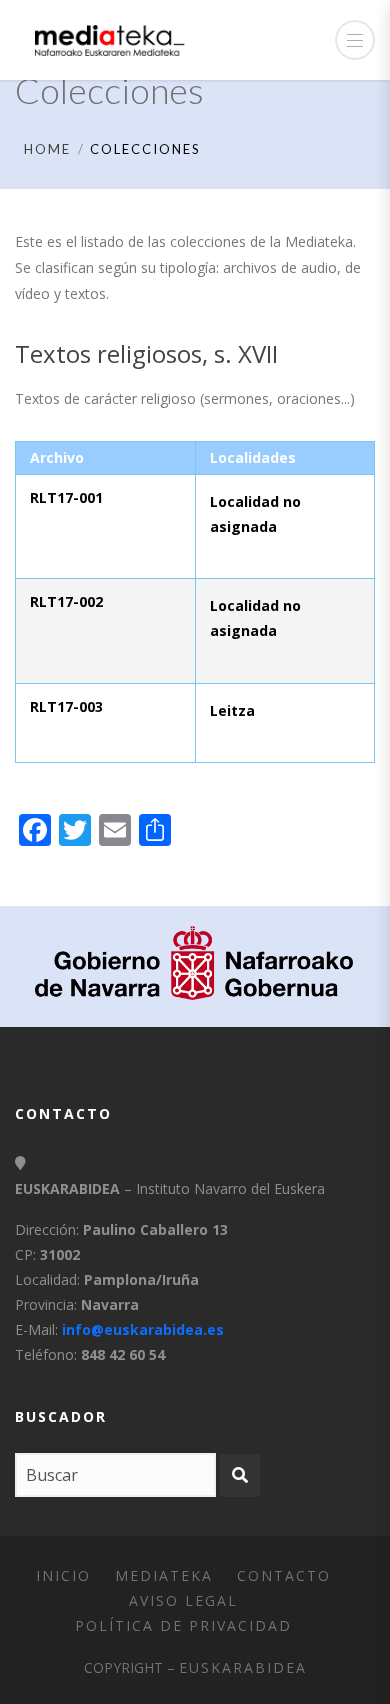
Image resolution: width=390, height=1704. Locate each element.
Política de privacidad (183, 1625)
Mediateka (164, 1575)
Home (47, 149)
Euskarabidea (243, 1667)
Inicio (63, 1575)
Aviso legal (183, 1600)
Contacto (284, 1575)
